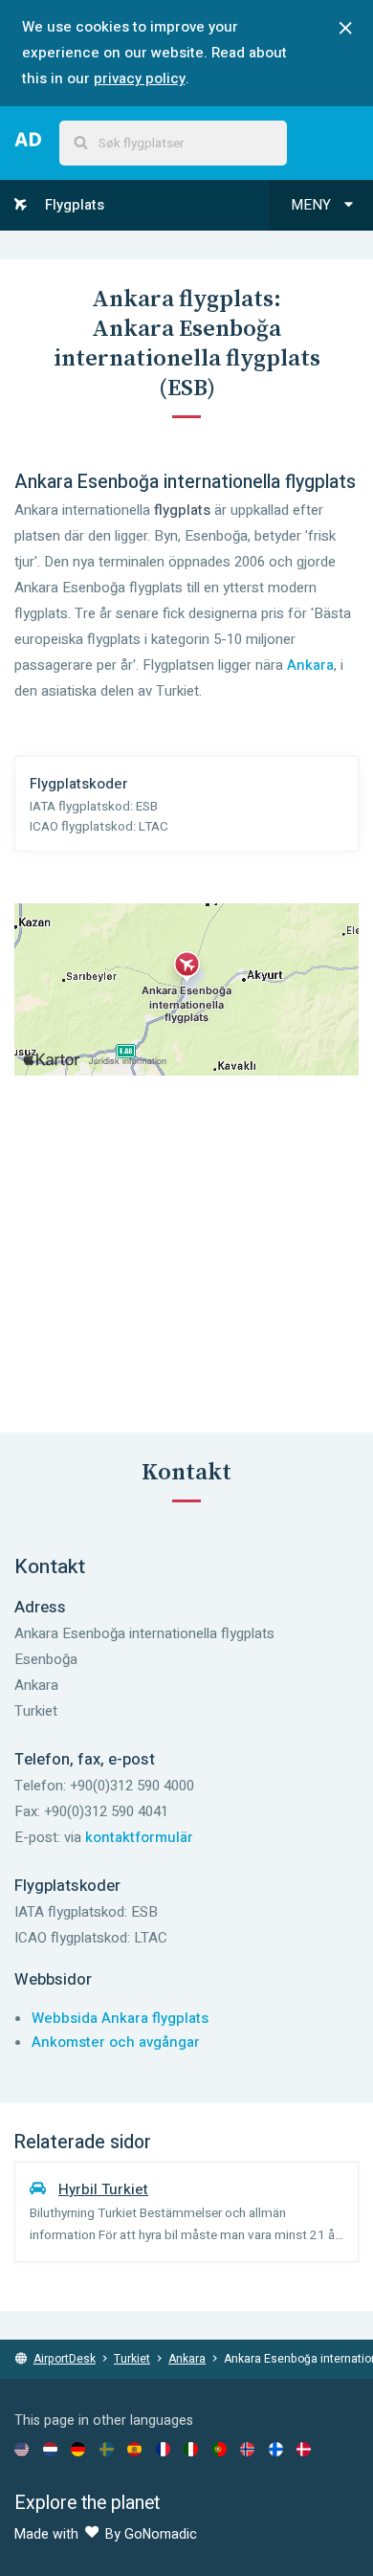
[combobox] (173, 143)
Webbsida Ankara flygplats (120, 2018)
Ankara (310, 665)
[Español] (134, 2449)
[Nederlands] (50, 2449)
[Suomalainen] (276, 2449)
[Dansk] (304, 2449)
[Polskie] (219, 2449)
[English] (22, 2449)
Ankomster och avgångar (116, 2042)
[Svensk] (107, 2449)
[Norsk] (247, 2449)
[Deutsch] (78, 2449)
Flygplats (73, 205)
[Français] (163, 2449)
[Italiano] (191, 2449)
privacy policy (140, 78)
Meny (313, 205)
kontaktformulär (139, 1837)
